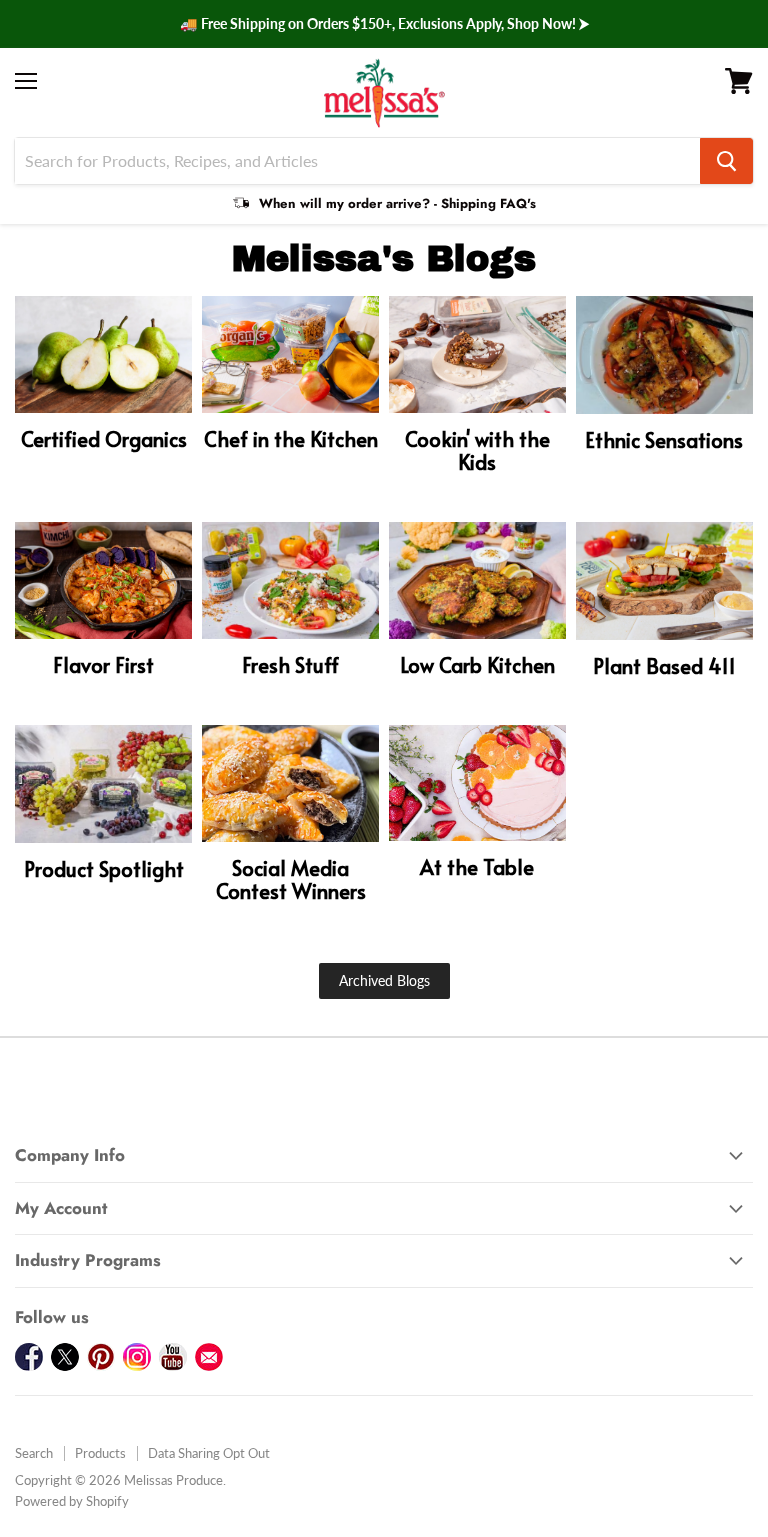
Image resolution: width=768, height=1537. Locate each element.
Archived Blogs (384, 980)
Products (100, 1453)
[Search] (726, 161)
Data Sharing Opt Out (209, 1453)
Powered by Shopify (72, 1501)
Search (34, 1453)
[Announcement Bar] (384, 24)
